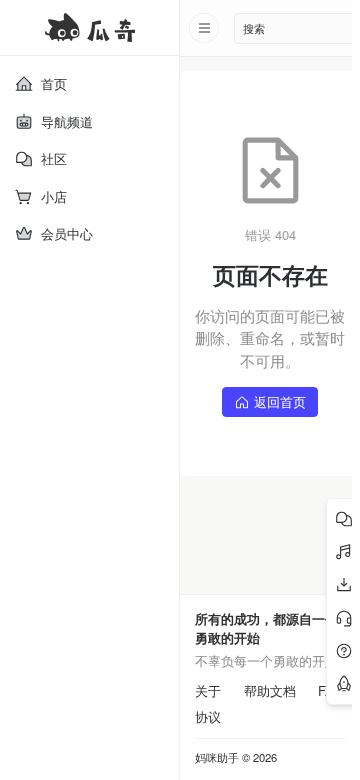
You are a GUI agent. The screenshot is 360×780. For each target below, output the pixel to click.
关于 (208, 691)
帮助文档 (270, 691)
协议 (208, 717)
